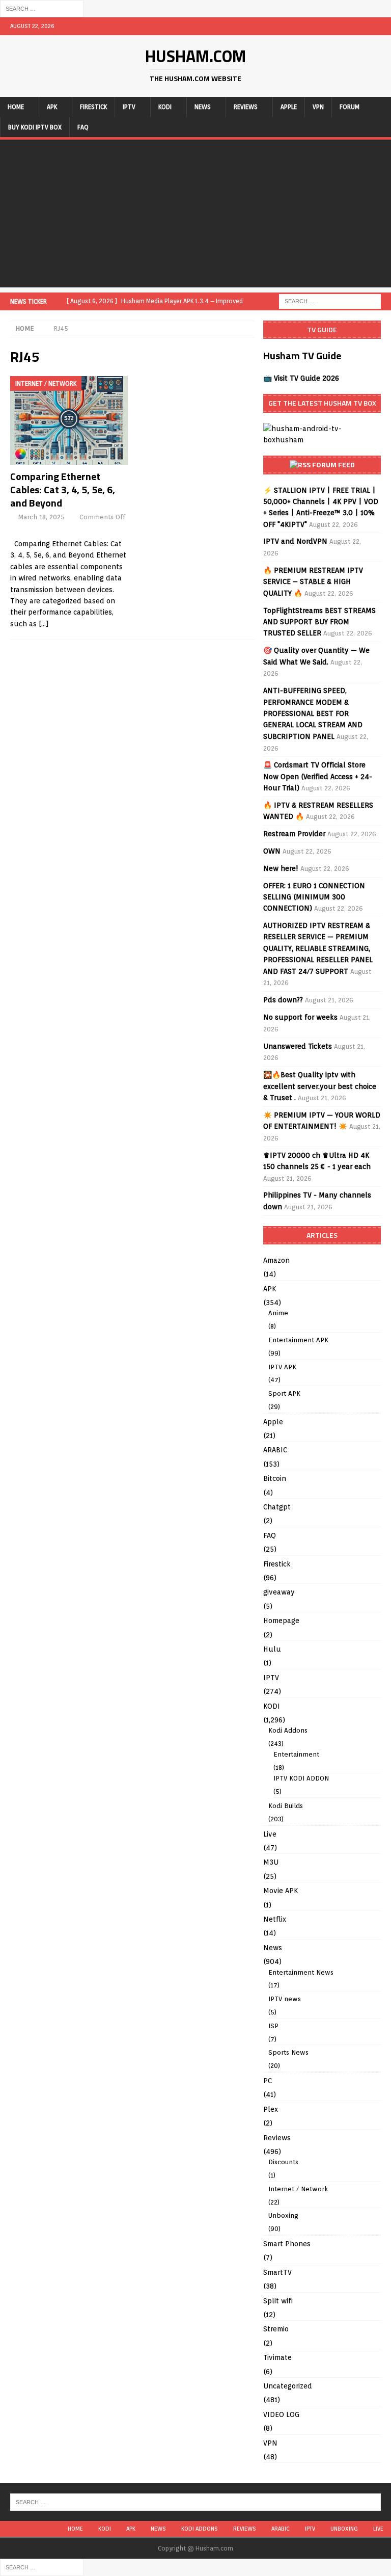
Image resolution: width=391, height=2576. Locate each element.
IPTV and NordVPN (295, 541)
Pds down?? (283, 1000)
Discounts (283, 2162)
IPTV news (285, 1999)
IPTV (129, 107)
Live (270, 1834)
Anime (278, 1313)
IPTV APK (282, 1367)
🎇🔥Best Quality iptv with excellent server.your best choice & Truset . (320, 1086)
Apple (289, 107)
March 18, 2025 (41, 517)
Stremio (276, 2329)
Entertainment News (301, 1972)
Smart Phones (287, 2244)
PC (268, 2081)
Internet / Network (298, 2189)
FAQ (83, 127)
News (203, 107)
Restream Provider (294, 834)
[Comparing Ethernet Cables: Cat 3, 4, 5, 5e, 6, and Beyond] (69, 420)
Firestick (93, 107)
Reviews (246, 107)
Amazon (276, 1260)
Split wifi (278, 2301)
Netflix (275, 1919)
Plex (271, 2109)
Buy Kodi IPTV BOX (35, 127)
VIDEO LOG (281, 2414)
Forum (350, 107)
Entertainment (296, 1754)
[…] (44, 624)
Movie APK (281, 1891)
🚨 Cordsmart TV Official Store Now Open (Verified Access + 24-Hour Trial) (318, 776)
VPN (318, 107)
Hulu (272, 1649)
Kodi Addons (288, 1730)
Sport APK (284, 1393)
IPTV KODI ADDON (301, 1778)
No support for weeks (300, 1017)
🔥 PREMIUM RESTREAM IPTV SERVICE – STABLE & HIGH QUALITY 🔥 (313, 582)
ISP (273, 2026)
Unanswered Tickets (298, 1046)
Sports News (288, 2052)
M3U (271, 1862)
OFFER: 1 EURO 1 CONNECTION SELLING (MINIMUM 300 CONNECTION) (314, 897)
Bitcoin (275, 1478)
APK (52, 107)
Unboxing (283, 2215)
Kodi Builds (286, 1806)
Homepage (281, 1621)
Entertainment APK (298, 1340)
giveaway (279, 1592)
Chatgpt (277, 1507)
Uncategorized (288, 2386)
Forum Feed (333, 464)
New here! (281, 868)
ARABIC (275, 1450)
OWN (272, 851)
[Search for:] (42, 8)
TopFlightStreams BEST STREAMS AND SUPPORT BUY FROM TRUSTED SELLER (319, 622)
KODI (165, 107)
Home (16, 107)
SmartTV (277, 2272)
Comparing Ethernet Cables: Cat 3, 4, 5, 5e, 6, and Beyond (63, 489)
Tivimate (277, 2357)
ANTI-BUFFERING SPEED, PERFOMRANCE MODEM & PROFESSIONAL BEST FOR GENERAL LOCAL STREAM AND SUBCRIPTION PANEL (313, 713)
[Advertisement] (195, 216)
